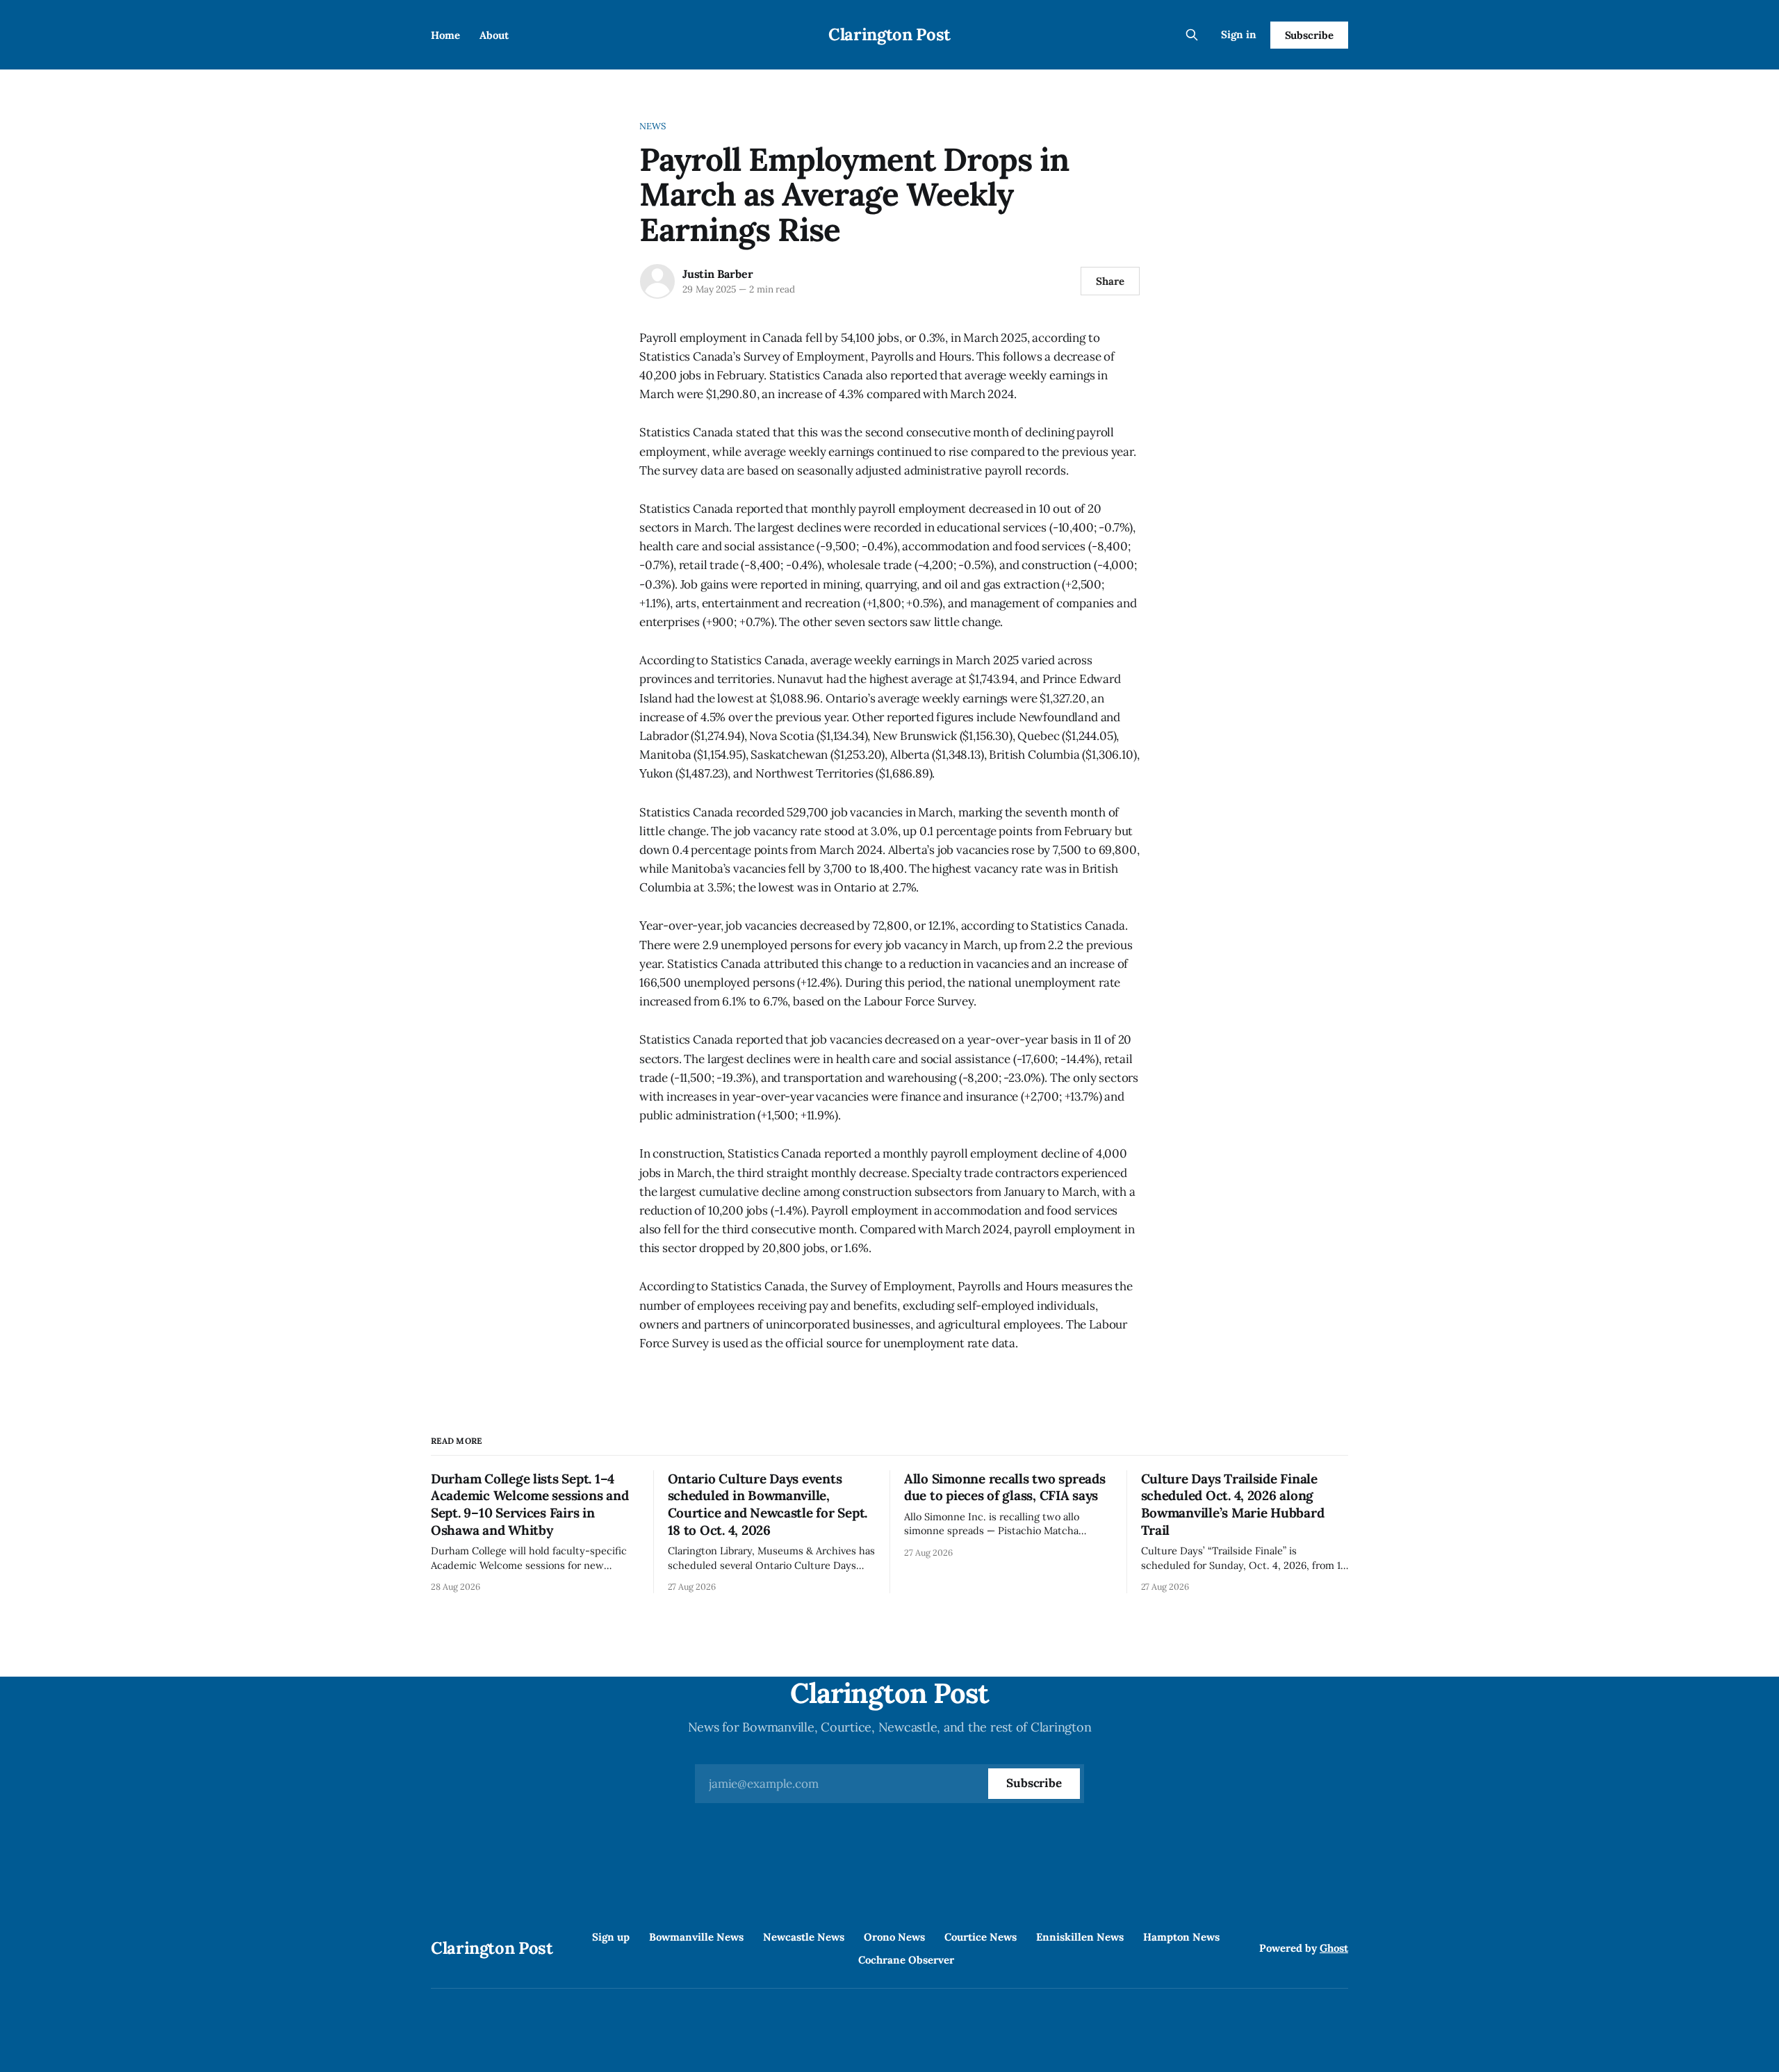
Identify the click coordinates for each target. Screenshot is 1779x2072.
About (494, 35)
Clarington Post (889, 34)
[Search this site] (1192, 35)
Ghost (1334, 1948)
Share (1110, 281)
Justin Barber (718, 274)
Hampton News (1181, 1937)
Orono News (894, 1937)
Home (445, 35)
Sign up (611, 1937)
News (653, 126)
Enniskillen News (1080, 1937)
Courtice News (981, 1937)
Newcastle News (804, 1937)
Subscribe (1309, 35)
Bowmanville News (696, 1937)
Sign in (1239, 34)
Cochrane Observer (906, 1960)
